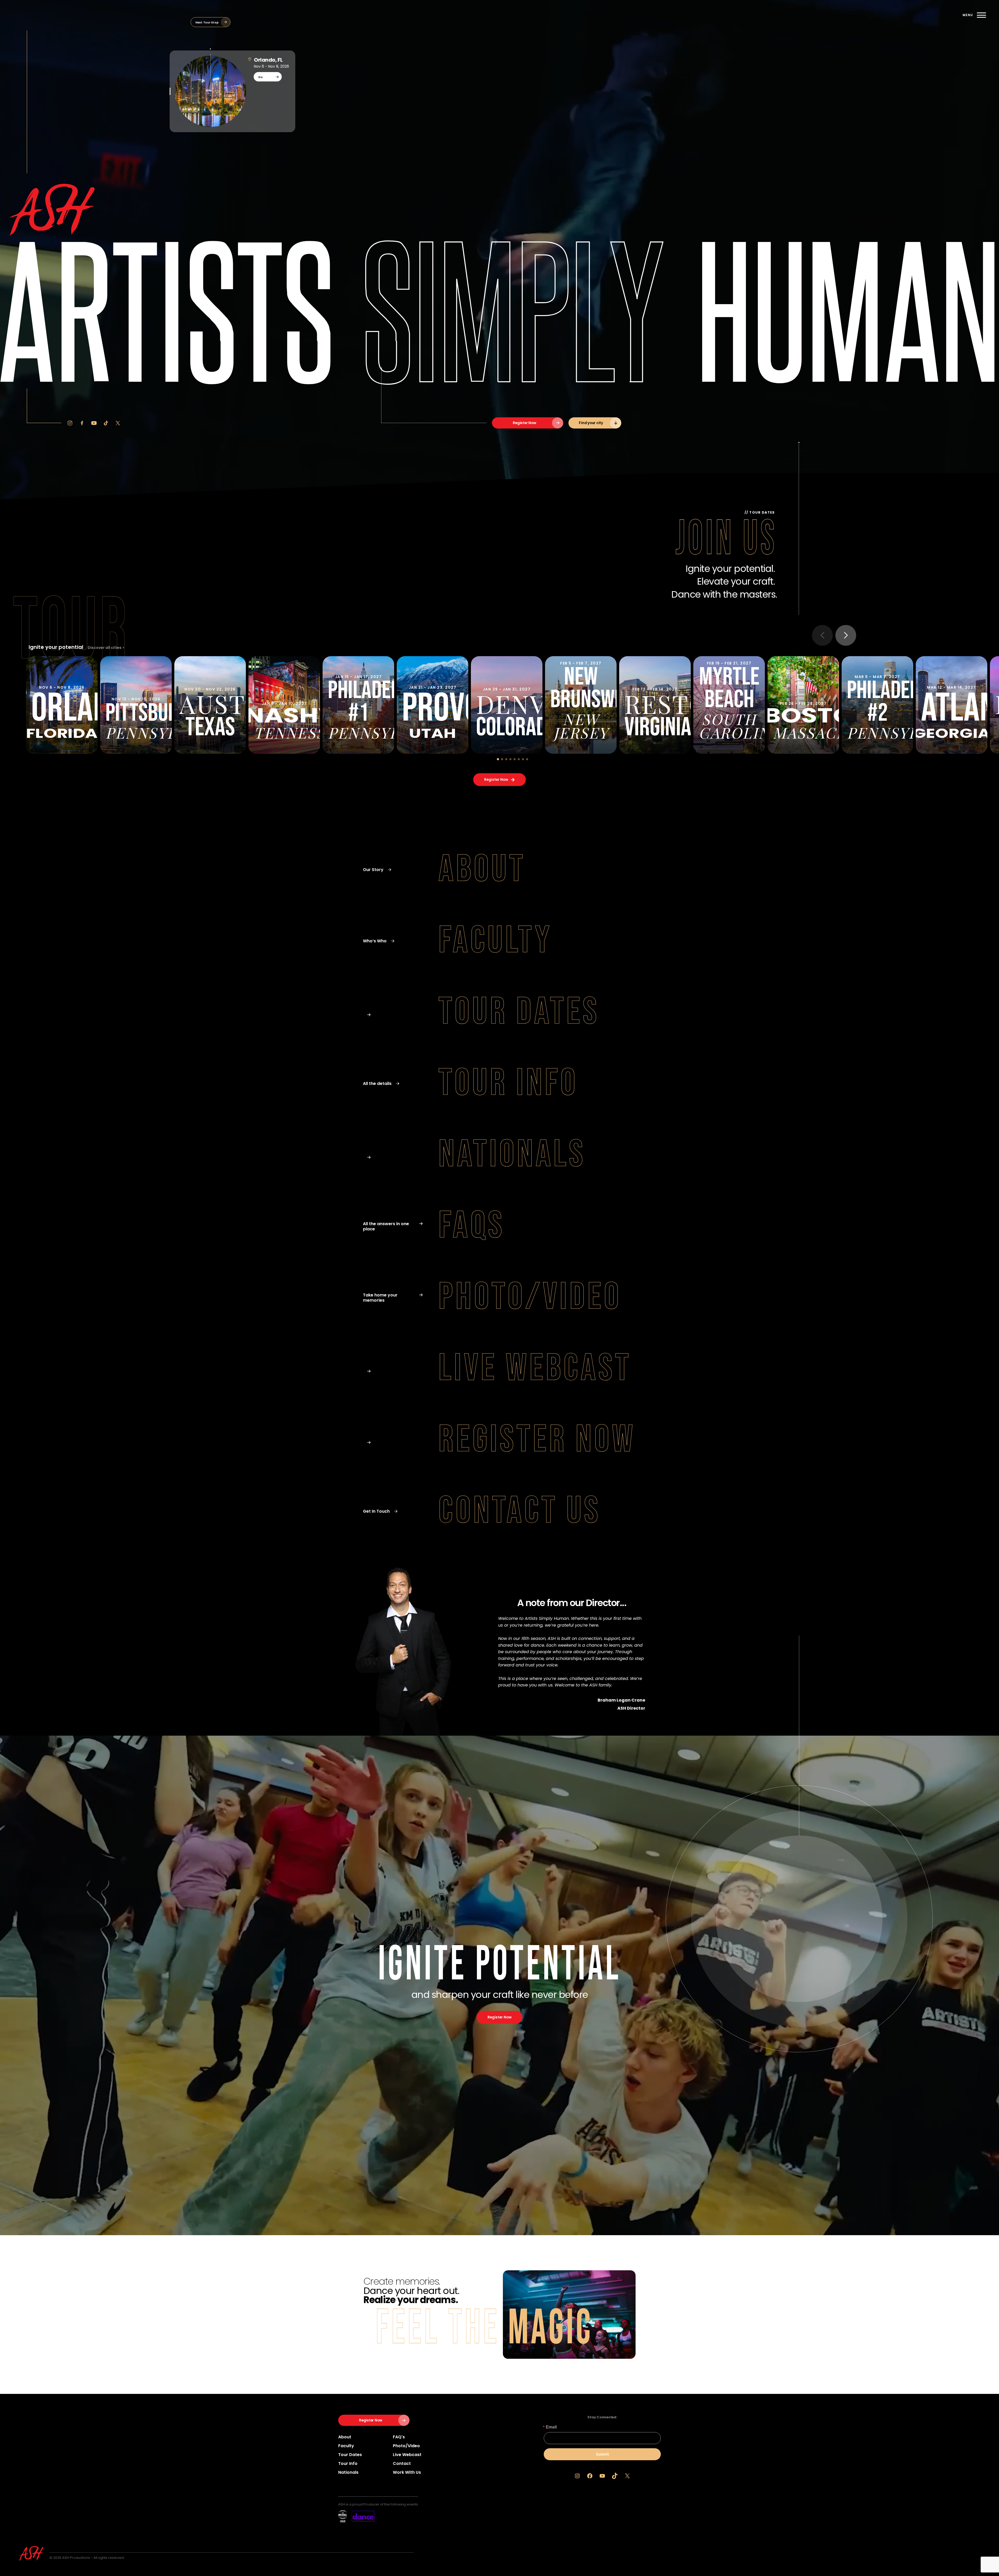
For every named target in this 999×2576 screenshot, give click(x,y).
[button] (498, 759)
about (345, 2437)
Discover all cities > (106, 648)
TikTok (106, 423)
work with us (407, 2472)
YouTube (94, 423)
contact (402, 2463)
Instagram (70, 423)
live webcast (407, 2455)
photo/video (406, 2446)
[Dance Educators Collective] (356, 2516)
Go (260, 77)
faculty (346, 2446)
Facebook (82, 423)
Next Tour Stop (207, 22)
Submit (602, 2454)
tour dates (350, 2455)
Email (551, 2427)
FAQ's (399, 2437)
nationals (348, 2472)
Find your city (591, 423)
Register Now (524, 423)
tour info (348, 2463)
